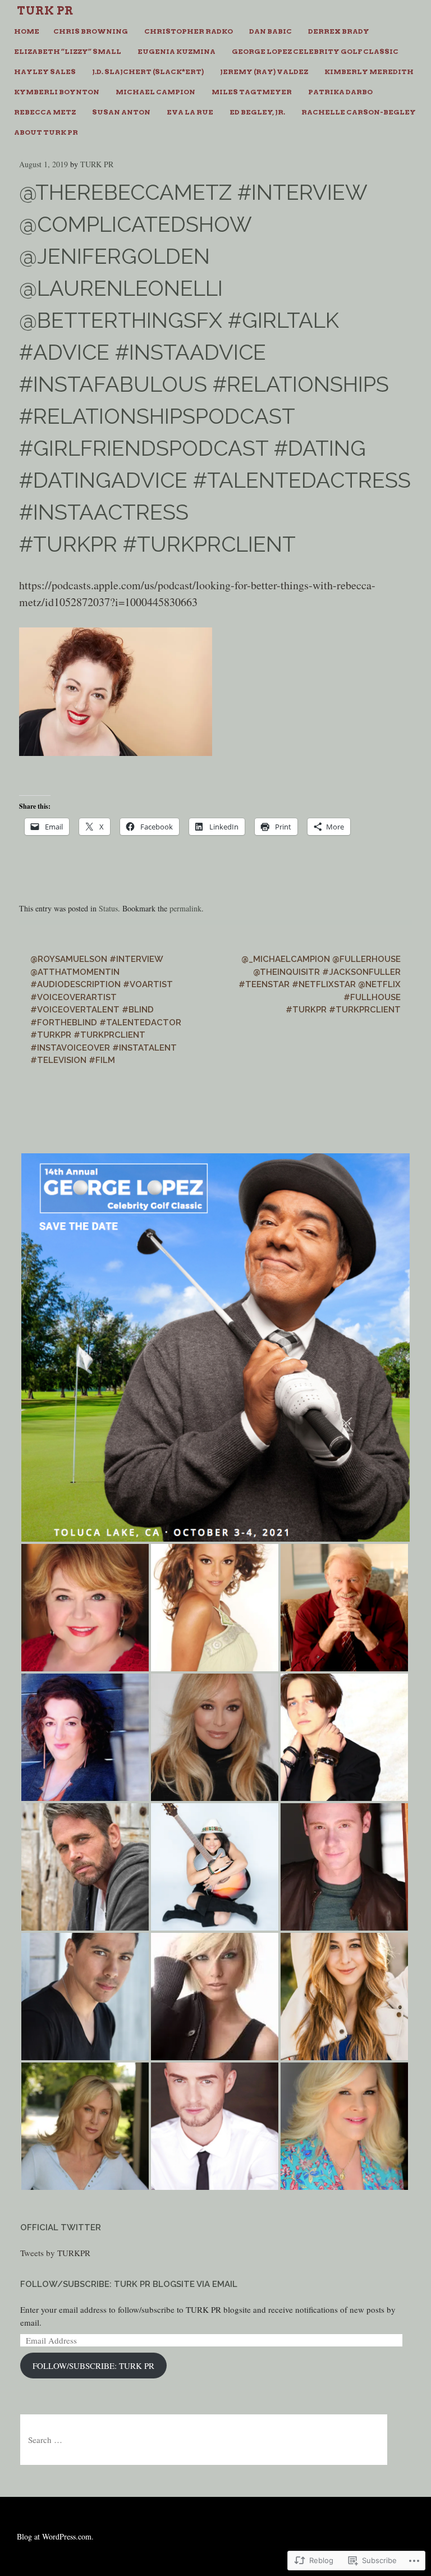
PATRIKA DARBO (340, 92)
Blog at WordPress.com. (55, 2536)
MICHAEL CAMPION (155, 92)
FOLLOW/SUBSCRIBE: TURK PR (93, 2366)
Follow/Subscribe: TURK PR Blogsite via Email (129, 2284)
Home (27, 31)
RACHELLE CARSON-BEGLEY (359, 112)
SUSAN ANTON (121, 112)
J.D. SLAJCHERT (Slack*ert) (148, 72)
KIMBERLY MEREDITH (369, 72)
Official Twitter (61, 2227)
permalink (185, 908)
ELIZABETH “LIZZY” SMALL (68, 51)
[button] (215, 1347)
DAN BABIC (270, 31)
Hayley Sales (45, 72)
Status (108, 908)
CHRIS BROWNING (91, 31)
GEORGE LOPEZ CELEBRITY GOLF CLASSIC (315, 51)
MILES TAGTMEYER (252, 92)
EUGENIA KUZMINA (176, 51)
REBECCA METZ (45, 112)
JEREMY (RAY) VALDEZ (264, 72)
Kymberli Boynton (57, 92)
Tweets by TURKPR (55, 2253)
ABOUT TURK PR (46, 132)
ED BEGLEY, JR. (257, 112)
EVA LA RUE (190, 112)
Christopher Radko (189, 31)
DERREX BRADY (339, 31)
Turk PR (45, 11)
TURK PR (97, 164)
